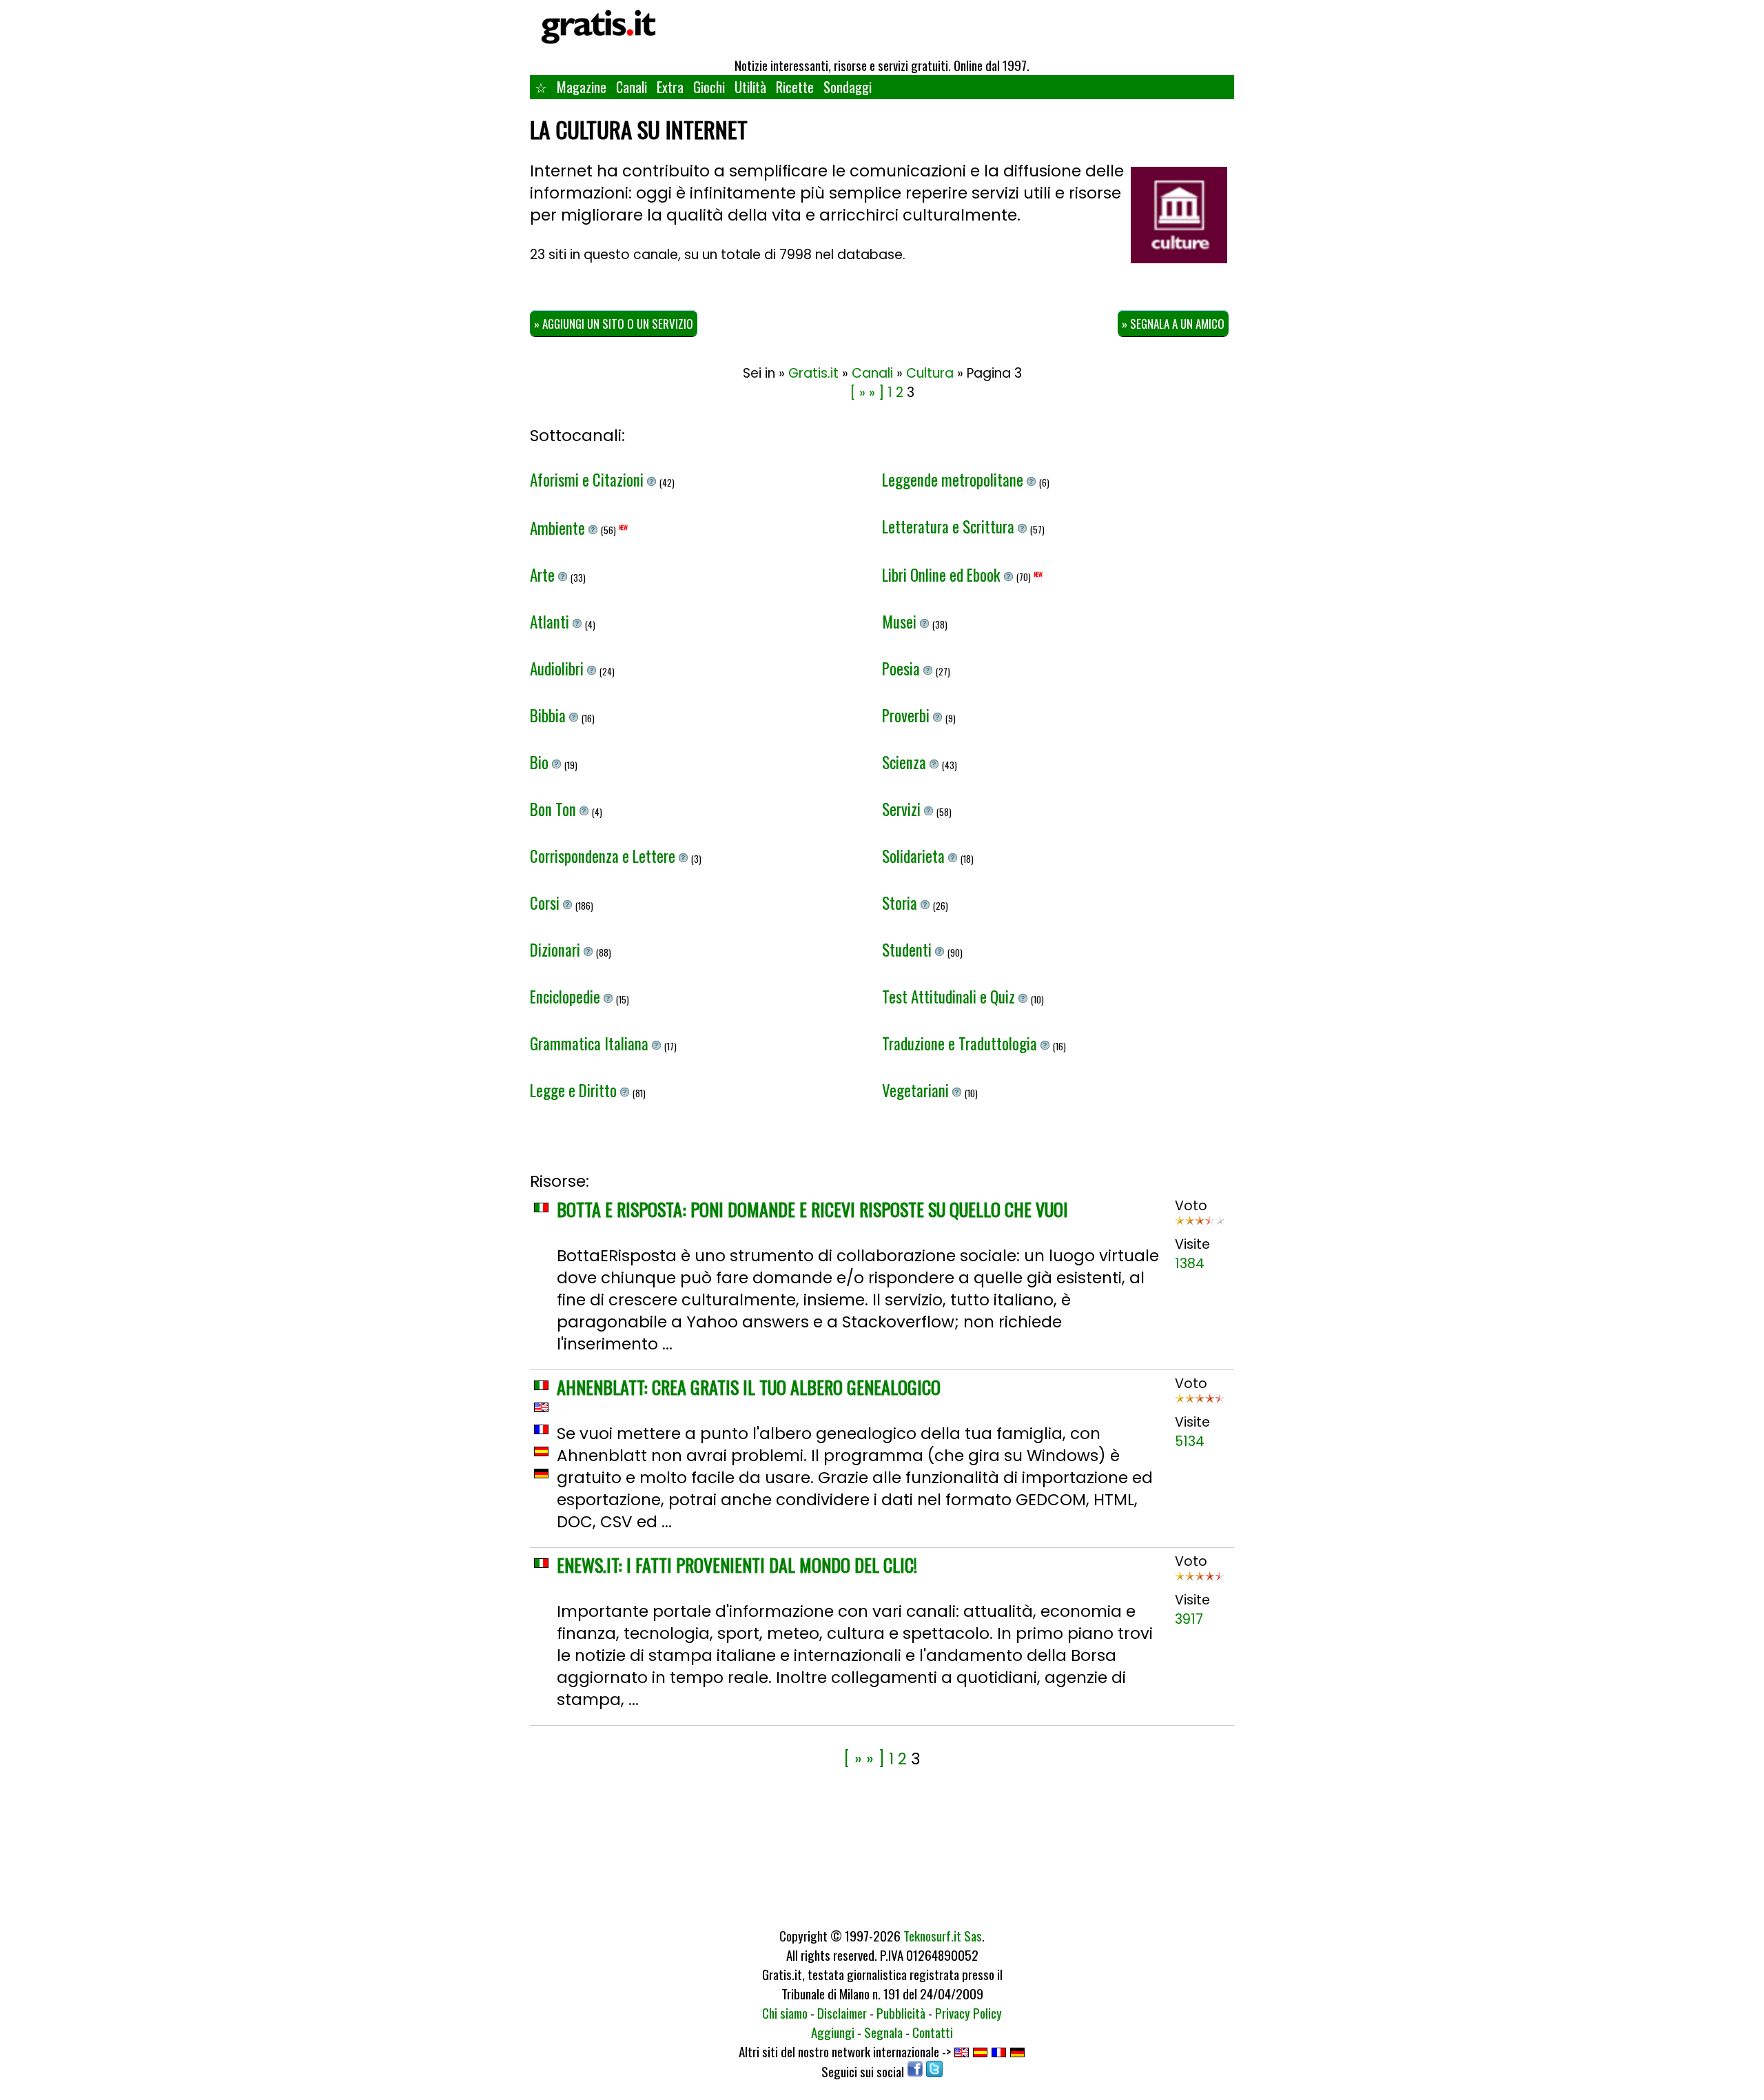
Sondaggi (848, 87)
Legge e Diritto (575, 1090)
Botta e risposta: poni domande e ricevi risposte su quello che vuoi (812, 1209)
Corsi (546, 903)
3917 (1189, 1619)
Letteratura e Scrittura (950, 527)
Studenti (909, 950)
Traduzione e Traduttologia (961, 1043)
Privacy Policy (968, 2012)
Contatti (933, 2032)
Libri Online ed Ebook (943, 575)
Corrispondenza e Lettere (604, 856)
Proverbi (907, 715)
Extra (670, 87)
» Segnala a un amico (1173, 324)
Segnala (883, 2032)
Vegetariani (917, 1090)
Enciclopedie (567, 997)
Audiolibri (558, 669)
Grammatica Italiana (591, 1043)
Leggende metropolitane (954, 480)
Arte (544, 575)
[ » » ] (867, 393)
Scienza (906, 762)
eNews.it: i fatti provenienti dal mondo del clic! (737, 1565)
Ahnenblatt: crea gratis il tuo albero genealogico (749, 1387)
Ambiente (559, 528)
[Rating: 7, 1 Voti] (1200, 1225)
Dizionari (557, 950)
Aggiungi (833, 2032)
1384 (1190, 1264)
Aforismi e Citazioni (588, 480)
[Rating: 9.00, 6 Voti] (1200, 1581)
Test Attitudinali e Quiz (950, 997)
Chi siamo (785, 2012)
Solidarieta (915, 856)
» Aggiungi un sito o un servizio (614, 324)
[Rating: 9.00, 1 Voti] (1200, 1403)
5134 (1190, 1441)
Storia (901, 903)
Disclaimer (842, 2012)
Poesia (903, 669)
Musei (901, 622)
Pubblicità (901, 2012)
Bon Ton (555, 809)
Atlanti (551, 622)
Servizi (903, 809)
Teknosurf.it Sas (943, 1935)
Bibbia (550, 715)
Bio (541, 762)
